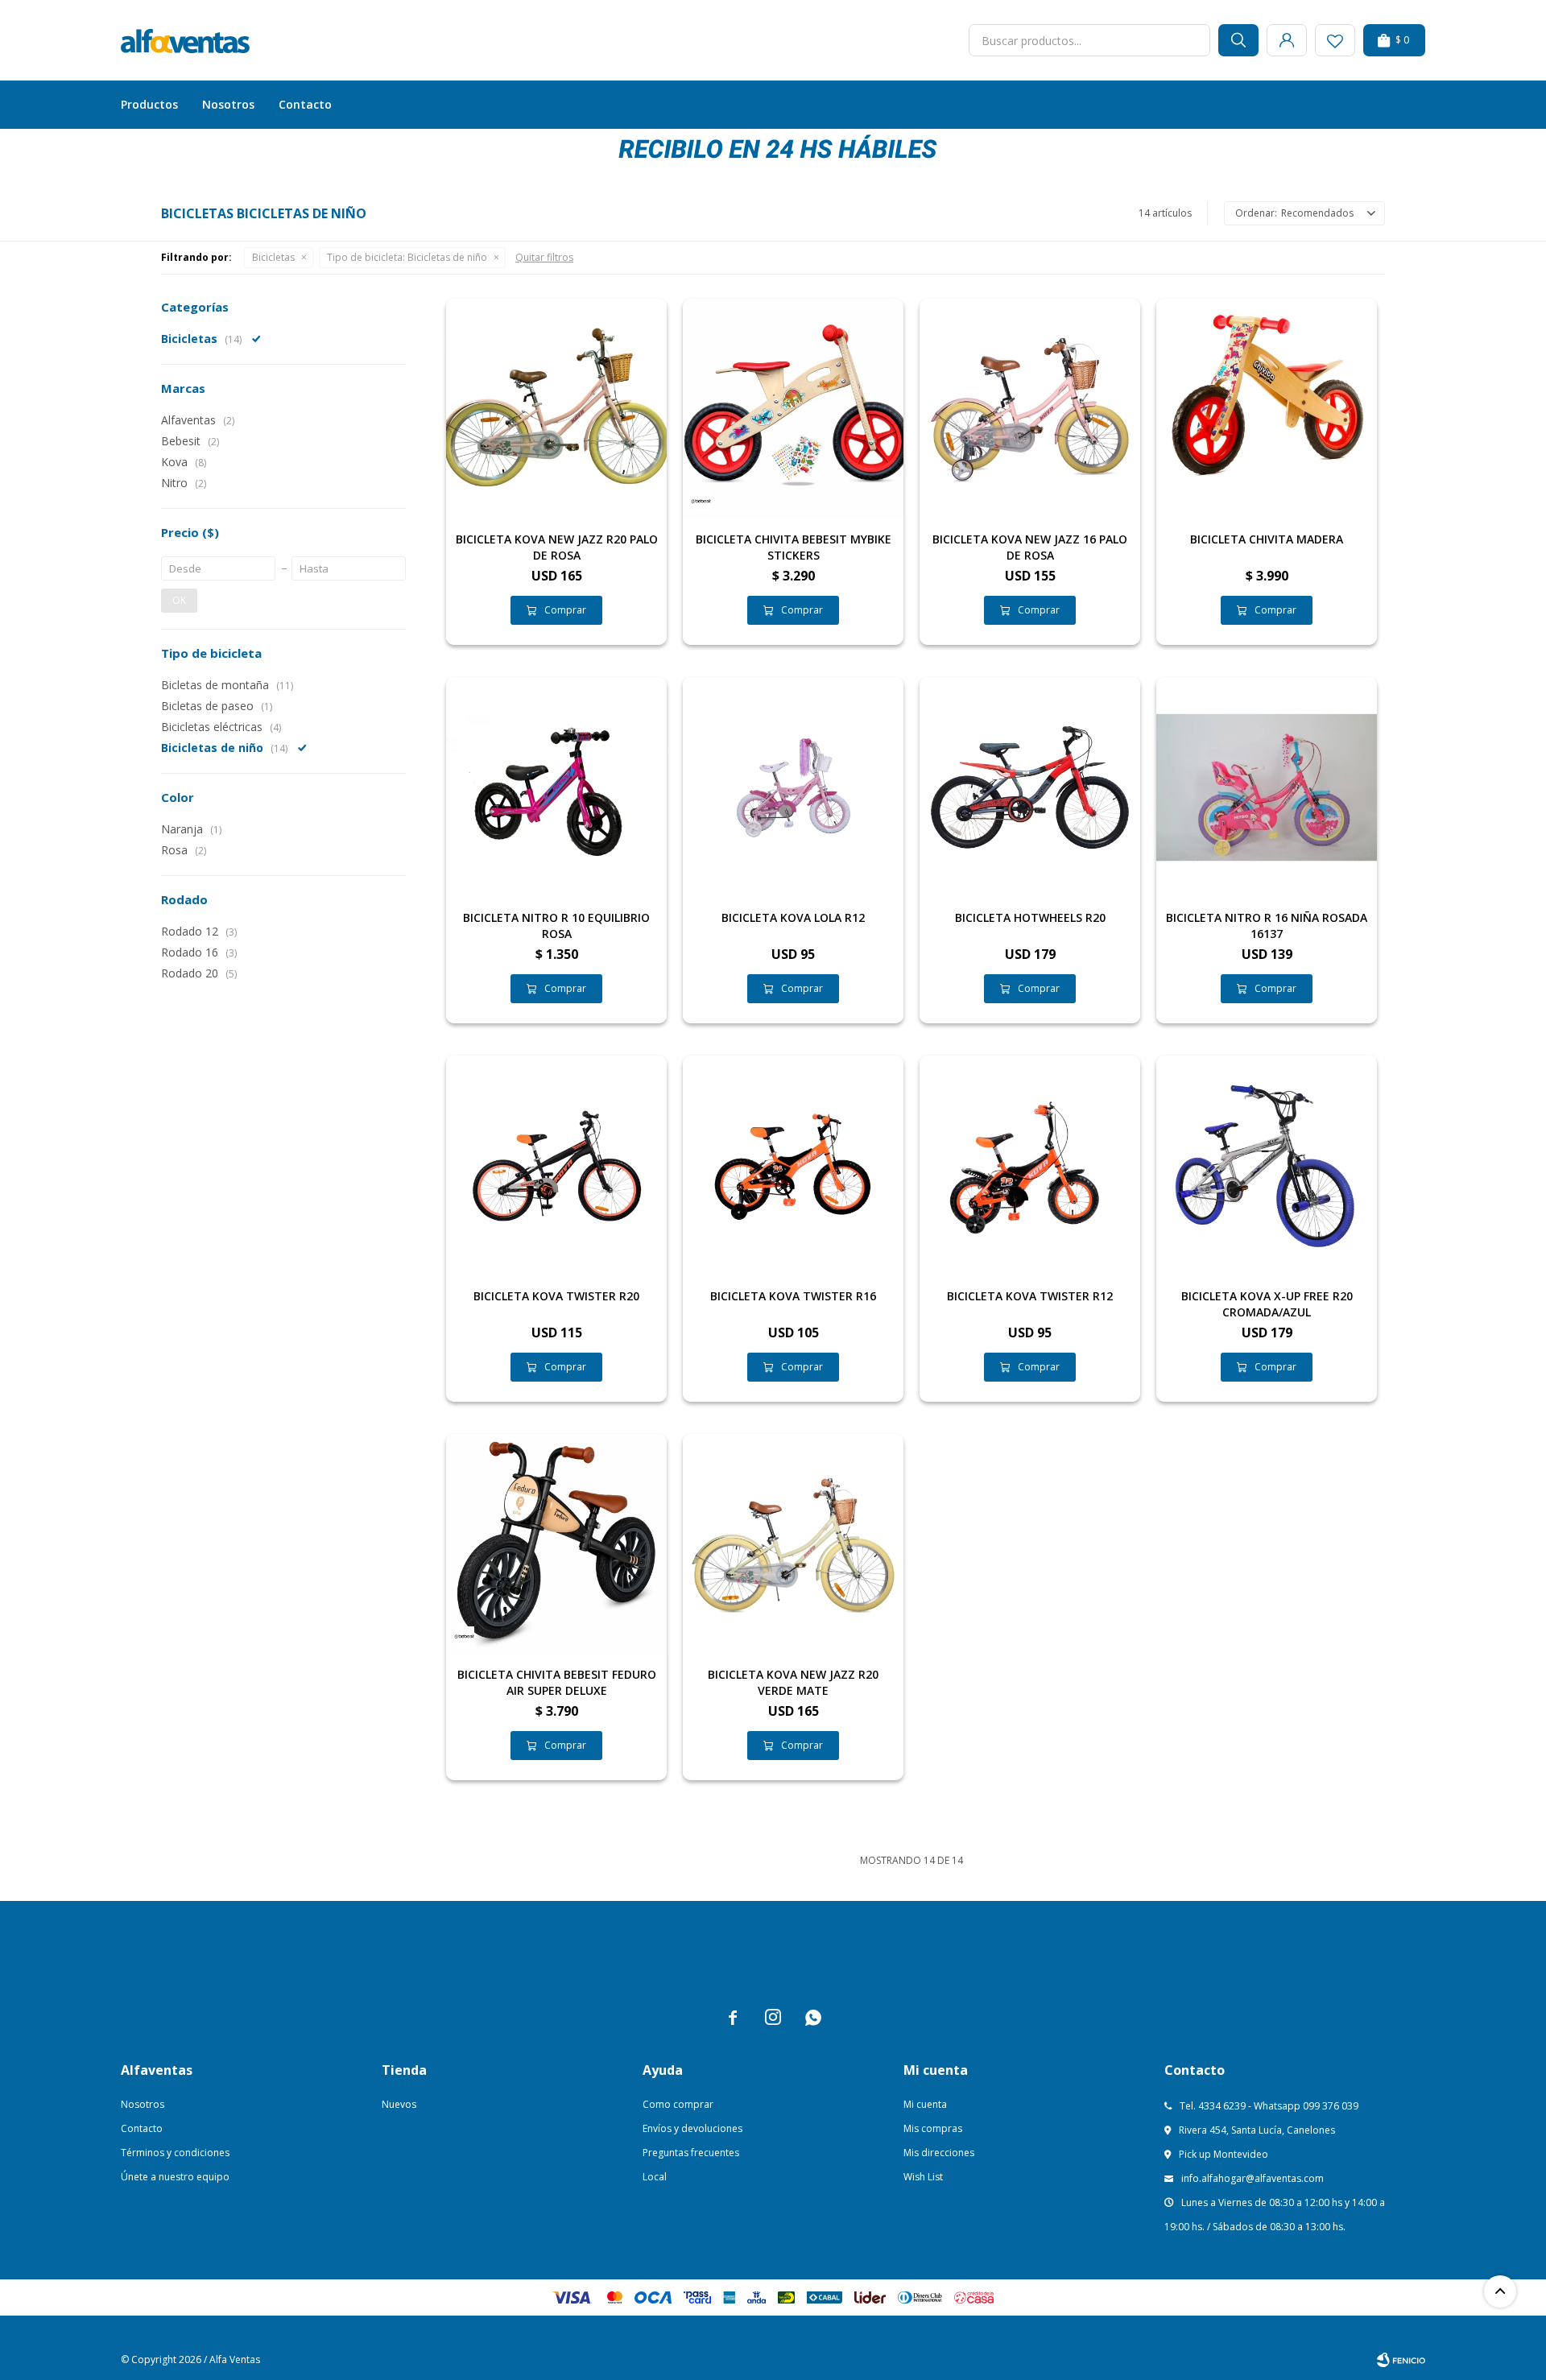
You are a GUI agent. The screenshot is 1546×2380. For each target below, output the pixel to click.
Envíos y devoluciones (692, 2128)
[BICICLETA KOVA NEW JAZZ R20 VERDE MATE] (793, 1544)
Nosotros (228, 104)
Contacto (305, 104)
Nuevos (399, 2104)
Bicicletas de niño (407, 257)
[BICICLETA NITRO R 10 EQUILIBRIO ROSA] (556, 787)
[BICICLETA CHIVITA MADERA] (1267, 409)
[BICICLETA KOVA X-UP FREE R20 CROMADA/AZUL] (1267, 1166)
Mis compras (933, 2128)
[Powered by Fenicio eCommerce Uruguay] (1401, 2360)
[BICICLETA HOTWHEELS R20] (1030, 787)
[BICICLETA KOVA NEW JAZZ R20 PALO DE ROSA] (556, 409)
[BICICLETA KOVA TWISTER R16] (793, 1166)
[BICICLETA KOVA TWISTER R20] (556, 1166)
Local (655, 2177)
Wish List (923, 2177)
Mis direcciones (939, 2153)
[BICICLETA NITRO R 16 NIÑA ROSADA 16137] (1267, 787)
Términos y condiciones (175, 2153)
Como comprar (678, 2104)
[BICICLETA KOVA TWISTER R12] (1030, 1166)
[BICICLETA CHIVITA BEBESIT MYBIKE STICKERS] (793, 409)
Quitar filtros (544, 257)
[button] (1238, 40)
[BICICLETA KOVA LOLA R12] (793, 787)
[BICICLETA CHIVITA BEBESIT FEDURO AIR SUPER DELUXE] (556, 1544)
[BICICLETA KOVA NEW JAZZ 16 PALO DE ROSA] (1030, 409)
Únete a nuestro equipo (175, 2177)
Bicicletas (273, 257)
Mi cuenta (925, 2104)
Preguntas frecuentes (691, 2153)
